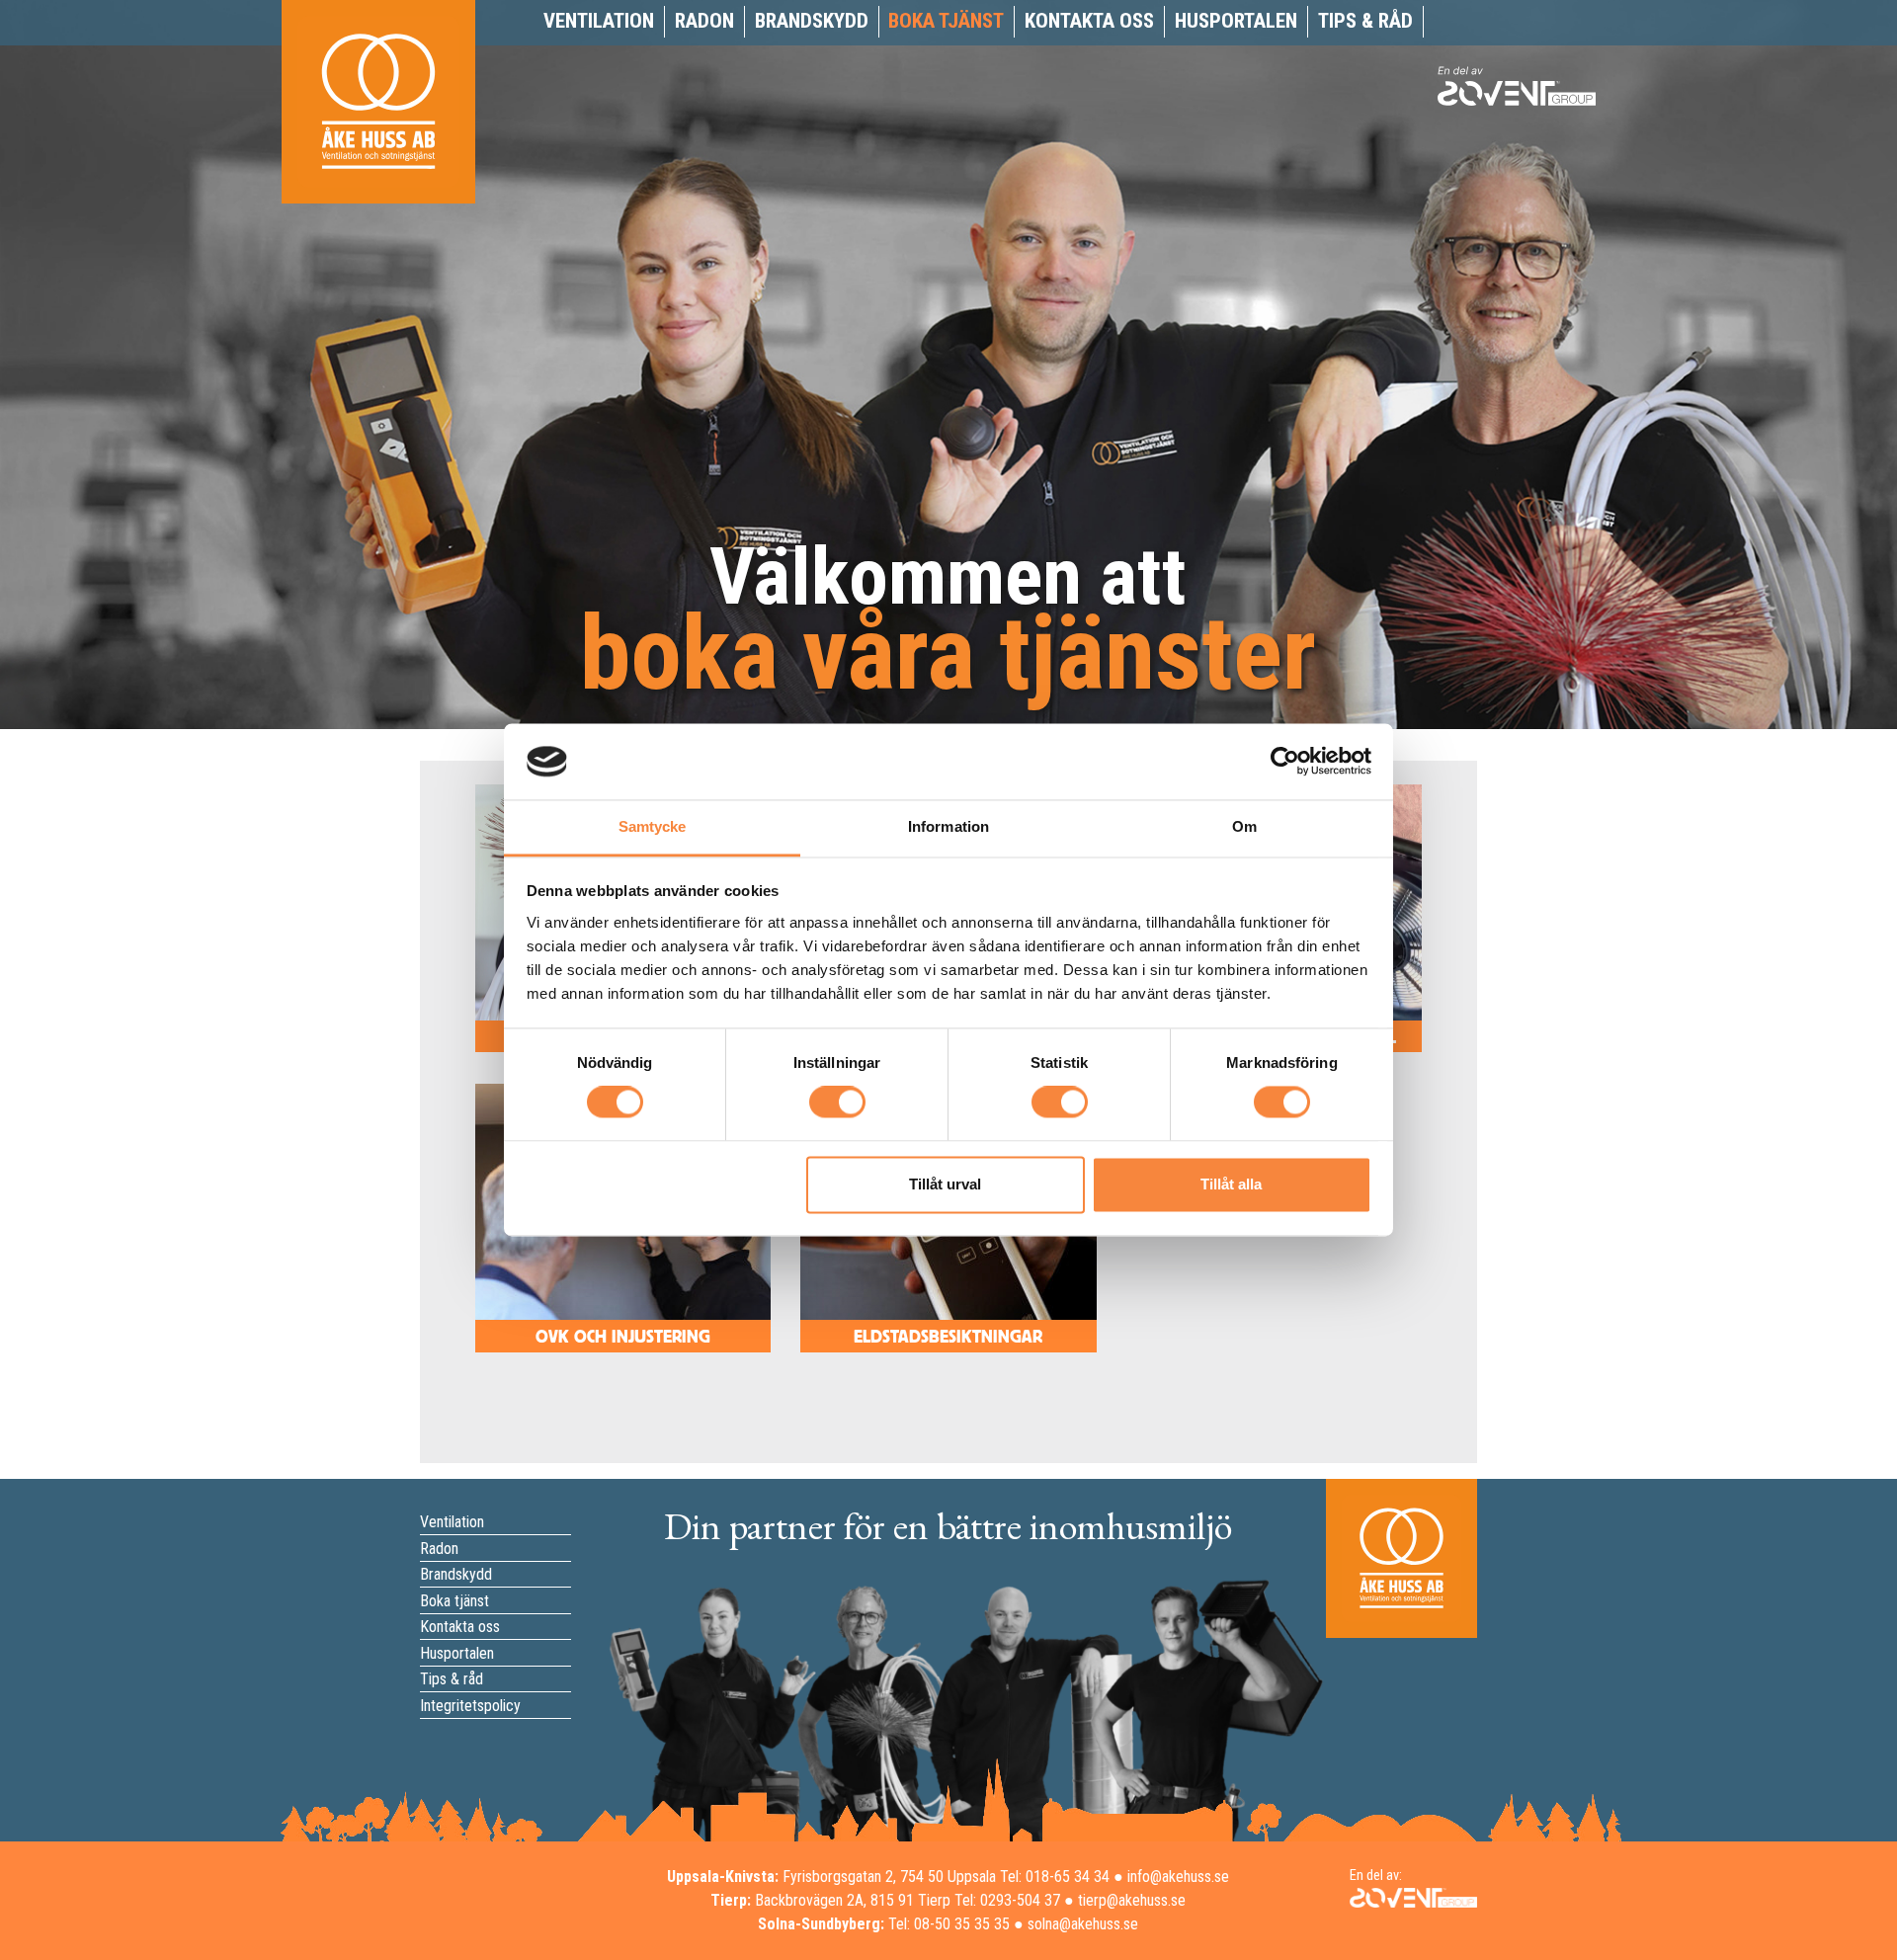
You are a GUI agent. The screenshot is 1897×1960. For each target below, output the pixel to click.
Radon (704, 21)
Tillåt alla (1231, 1184)
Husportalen (1236, 21)
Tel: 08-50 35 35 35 (949, 1924)
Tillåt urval (945, 1184)
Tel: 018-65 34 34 (1055, 1877)
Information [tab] (948, 826)
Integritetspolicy (470, 1706)
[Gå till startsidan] (378, 123)
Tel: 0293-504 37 (1007, 1900)
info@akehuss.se (1178, 1877)
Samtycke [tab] (653, 826)
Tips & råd (1365, 21)
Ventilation (599, 21)
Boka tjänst (946, 21)
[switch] (837, 1102)
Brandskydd (812, 21)
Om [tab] (1244, 826)
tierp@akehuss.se (1132, 1900)
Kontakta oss (1089, 21)
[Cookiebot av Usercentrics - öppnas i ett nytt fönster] (1285, 762)
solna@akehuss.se (1083, 1924)
